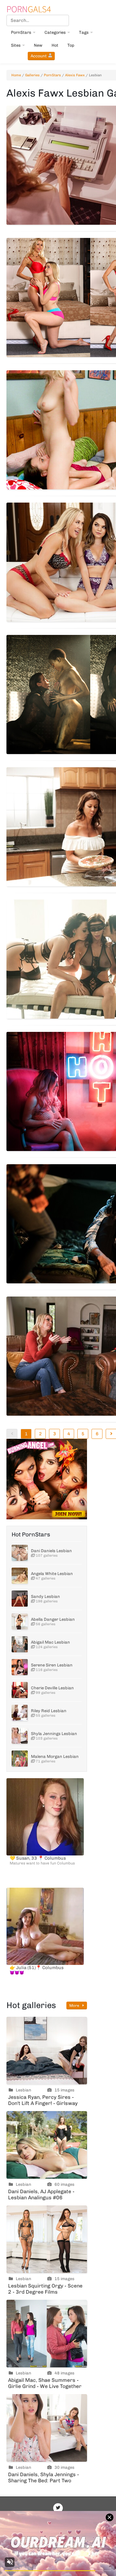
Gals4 (29, 9)
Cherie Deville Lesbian (52, 1688)
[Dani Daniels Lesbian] (20, 1553)
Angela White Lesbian (52, 1574)
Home (16, 75)
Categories (55, 32)
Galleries (32, 75)
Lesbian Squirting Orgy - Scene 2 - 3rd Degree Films (45, 2289)
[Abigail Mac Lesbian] (20, 1644)
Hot (55, 45)
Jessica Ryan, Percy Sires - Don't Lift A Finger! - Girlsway (43, 2100)
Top (71, 45)
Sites (16, 45)
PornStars (21, 32)
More (75, 2005)
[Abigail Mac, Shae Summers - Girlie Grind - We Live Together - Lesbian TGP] (47, 2334)
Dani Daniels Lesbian (51, 1551)
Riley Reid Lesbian (49, 1711)
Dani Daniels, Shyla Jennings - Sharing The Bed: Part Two (43, 2477)
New (38, 45)
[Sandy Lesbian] (20, 1599)
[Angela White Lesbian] (20, 1576)
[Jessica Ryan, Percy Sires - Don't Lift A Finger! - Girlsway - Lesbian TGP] (47, 2051)
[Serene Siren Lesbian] (20, 1667)
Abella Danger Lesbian (53, 1619)
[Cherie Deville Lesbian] (20, 1690)
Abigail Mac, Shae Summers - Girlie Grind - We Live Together (45, 2383)
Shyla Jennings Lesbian (54, 1734)
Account (39, 56)
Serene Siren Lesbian (52, 1665)
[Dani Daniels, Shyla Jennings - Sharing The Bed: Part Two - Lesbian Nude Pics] (47, 2428)
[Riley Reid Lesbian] (20, 1713)
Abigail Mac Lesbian (50, 1642)
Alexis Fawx (75, 75)
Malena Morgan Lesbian (55, 1756)
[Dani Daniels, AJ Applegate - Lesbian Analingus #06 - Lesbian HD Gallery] (47, 2145)
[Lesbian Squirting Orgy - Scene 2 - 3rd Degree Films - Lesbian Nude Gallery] (47, 2239)
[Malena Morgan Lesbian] (20, 1759)
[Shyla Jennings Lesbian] (20, 1736)
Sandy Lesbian (45, 1596)
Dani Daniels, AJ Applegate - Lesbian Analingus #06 (41, 2194)
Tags (84, 32)
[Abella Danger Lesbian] (20, 1621)
